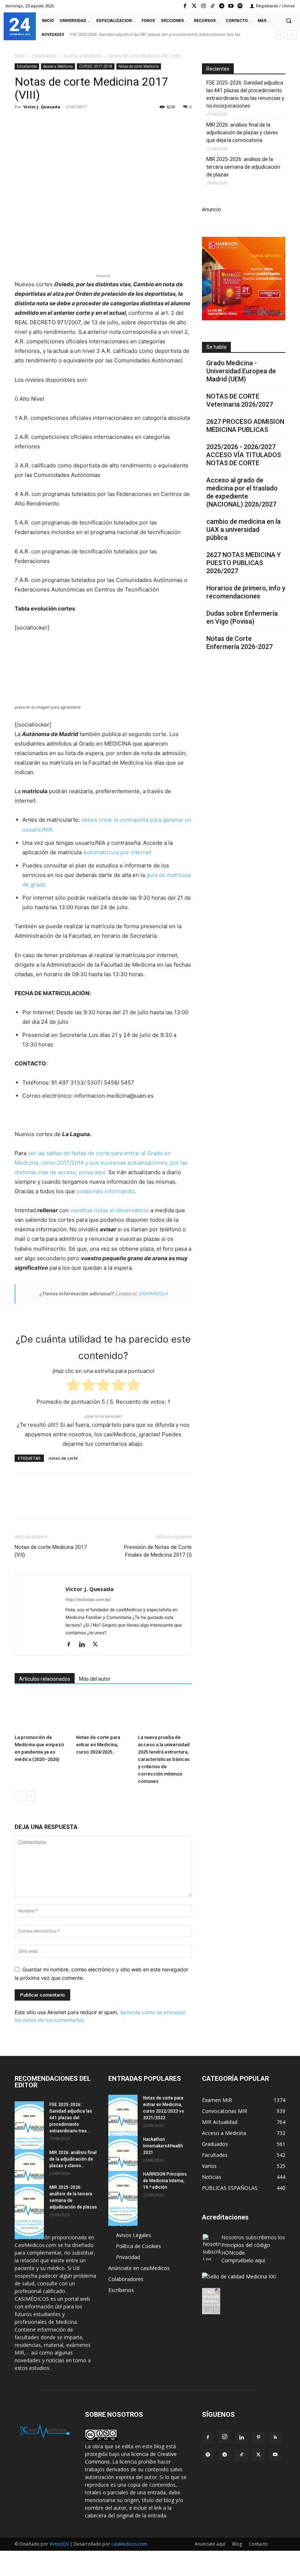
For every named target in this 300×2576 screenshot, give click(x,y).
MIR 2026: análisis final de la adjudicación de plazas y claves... (73, 2159)
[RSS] (275, 2438)
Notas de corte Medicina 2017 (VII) (51, 1551)
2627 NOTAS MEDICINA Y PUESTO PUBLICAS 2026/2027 (244, 563)
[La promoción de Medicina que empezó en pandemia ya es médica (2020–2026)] (42, 1712)
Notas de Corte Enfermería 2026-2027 (239, 643)
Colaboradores (126, 2279)
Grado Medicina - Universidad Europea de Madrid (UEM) (241, 371)
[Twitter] (194, 6)
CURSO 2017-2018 (96, 66)
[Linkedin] (89, 123)
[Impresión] (123, 123)
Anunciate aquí (210, 2544)
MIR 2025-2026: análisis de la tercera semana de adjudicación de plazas (243, 167)
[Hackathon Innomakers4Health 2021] (123, 2164)
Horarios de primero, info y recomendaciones (246, 592)
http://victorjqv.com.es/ (88, 1599)
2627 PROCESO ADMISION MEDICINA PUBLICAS (245, 425)
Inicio (20, 56)
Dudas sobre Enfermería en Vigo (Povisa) (242, 617)
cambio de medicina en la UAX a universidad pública (243, 529)
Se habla (216, 347)
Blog (237, 2544)
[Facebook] (185, 6)
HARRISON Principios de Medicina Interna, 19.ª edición (165, 2181)
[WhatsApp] (72, 123)
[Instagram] (203, 6)
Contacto (258, 2544)
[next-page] (31, 1796)
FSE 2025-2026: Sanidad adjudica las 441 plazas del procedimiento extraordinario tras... (71, 2118)
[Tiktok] (212, 6)
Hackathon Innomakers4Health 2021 (163, 2146)
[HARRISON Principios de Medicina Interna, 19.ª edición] (123, 2198)
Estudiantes (44, 56)
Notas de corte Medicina (139, 66)
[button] (289, 20)
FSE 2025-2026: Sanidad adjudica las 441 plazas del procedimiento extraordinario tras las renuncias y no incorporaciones (245, 94)
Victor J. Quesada (42, 107)
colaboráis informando (105, 1191)
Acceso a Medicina (82, 56)
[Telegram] (222, 6)
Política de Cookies (138, 2246)
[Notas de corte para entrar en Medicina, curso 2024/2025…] (103, 1712)
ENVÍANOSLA (153, 1293)
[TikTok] (241, 2455)
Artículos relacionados (45, 1679)
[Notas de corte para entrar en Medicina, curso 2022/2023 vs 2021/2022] (123, 2122)
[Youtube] (231, 6)
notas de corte (63, 1458)
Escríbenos (121, 2290)
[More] (140, 123)
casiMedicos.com (129, 2544)
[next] (292, 35)
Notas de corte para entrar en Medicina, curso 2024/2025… (98, 1745)
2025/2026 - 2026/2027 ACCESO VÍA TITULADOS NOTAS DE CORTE (244, 455)
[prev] (280, 35)
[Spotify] (240, 6)
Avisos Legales (134, 2235)
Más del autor (95, 1679)
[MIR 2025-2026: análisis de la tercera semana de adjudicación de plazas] (29, 2211)
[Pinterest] (56, 123)
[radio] (73, 1386)
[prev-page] (19, 1796)
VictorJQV (60, 2544)
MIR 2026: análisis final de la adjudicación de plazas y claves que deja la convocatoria (242, 132)
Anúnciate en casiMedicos (139, 2268)
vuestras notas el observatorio (110, 1210)
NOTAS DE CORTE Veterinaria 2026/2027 (240, 400)
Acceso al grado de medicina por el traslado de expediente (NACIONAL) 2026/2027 (242, 492)
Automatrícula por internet (117, 852)
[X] (39, 123)
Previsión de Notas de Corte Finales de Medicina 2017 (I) (158, 1551)
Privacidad (128, 2257)
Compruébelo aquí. (244, 2260)
